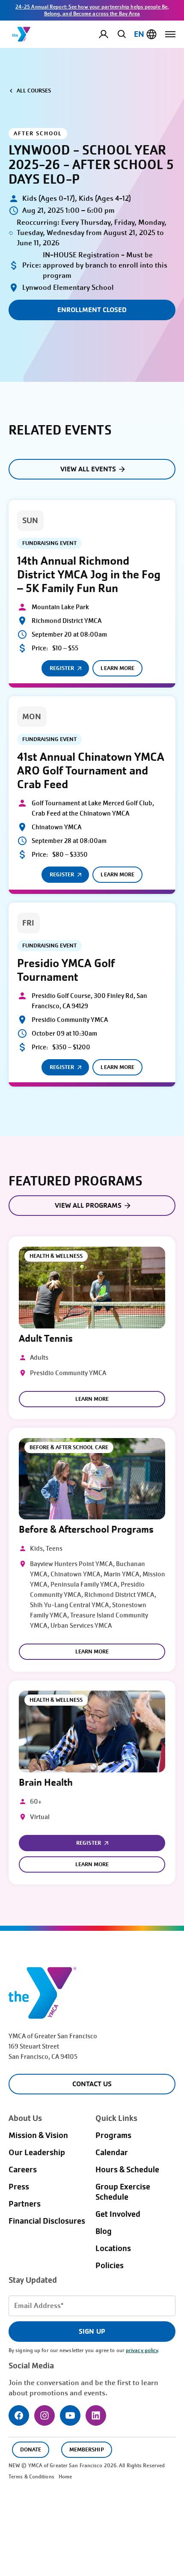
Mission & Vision (38, 2135)
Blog (104, 2231)
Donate (31, 2449)
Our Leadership (37, 2153)
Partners (25, 2204)
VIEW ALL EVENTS (88, 469)
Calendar (112, 2153)
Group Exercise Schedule (123, 2192)
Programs (113, 2135)
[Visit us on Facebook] (19, 2415)
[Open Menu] (170, 34)
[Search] (120, 34)
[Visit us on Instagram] (45, 2415)
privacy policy (142, 2350)
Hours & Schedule (127, 2170)
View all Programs (88, 1205)
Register (62, 668)
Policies (110, 2266)
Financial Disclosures (47, 2221)
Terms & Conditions (31, 2477)
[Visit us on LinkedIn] (96, 2415)
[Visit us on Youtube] (70, 2415)
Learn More (117, 668)
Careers (23, 2170)
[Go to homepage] (22, 34)
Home (65, 2477)
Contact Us (92, 2084)
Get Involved (118, 2214)
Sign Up (92, 2331)
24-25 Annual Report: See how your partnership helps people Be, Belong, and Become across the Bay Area (92, 10)
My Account (110, 34)
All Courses (34, 91)
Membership (86, 2449)
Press (19, 2187)
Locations (113, 2248)
